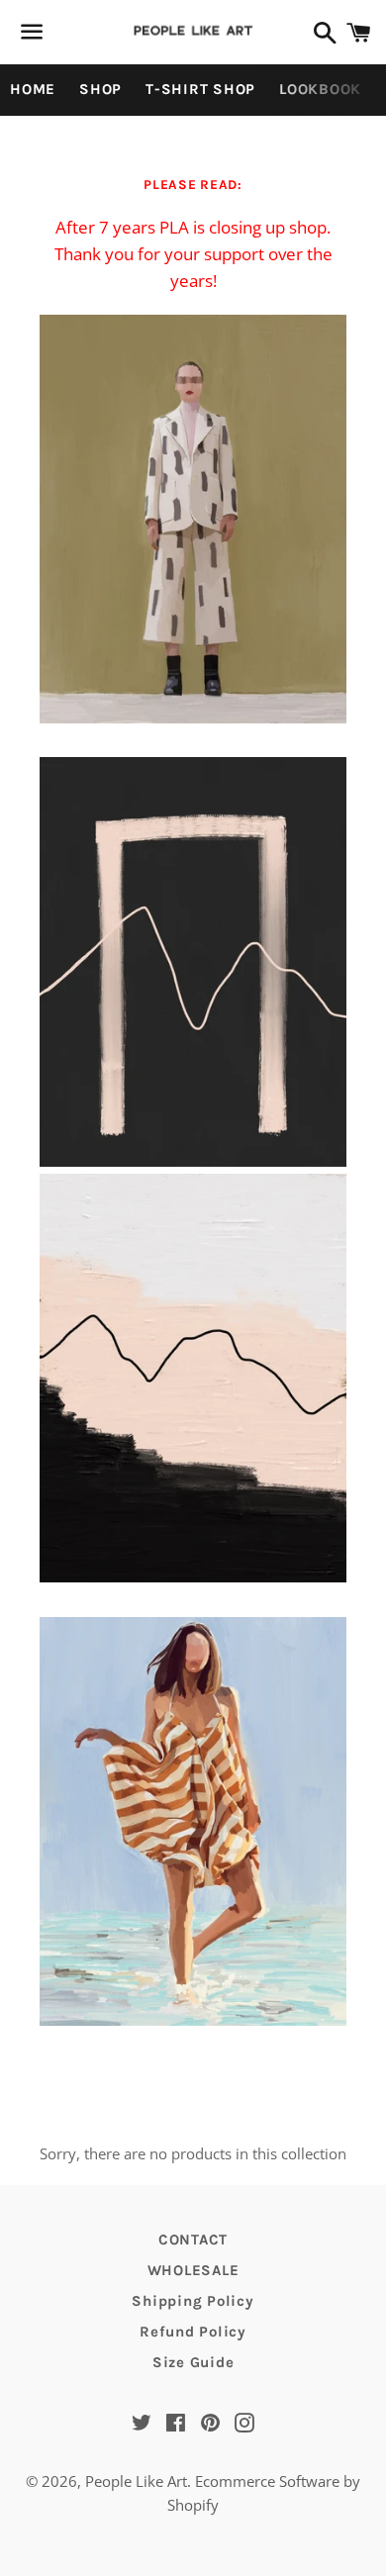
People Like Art (136, 2481)
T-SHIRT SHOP (200, 89)
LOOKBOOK (320, 89)
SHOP (100, 89)
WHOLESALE (193, 2270)
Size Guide (193, 2362)
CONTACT (193, 2240)
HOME (33, 89)
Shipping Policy (193, 2301)
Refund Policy (193, 2332)
